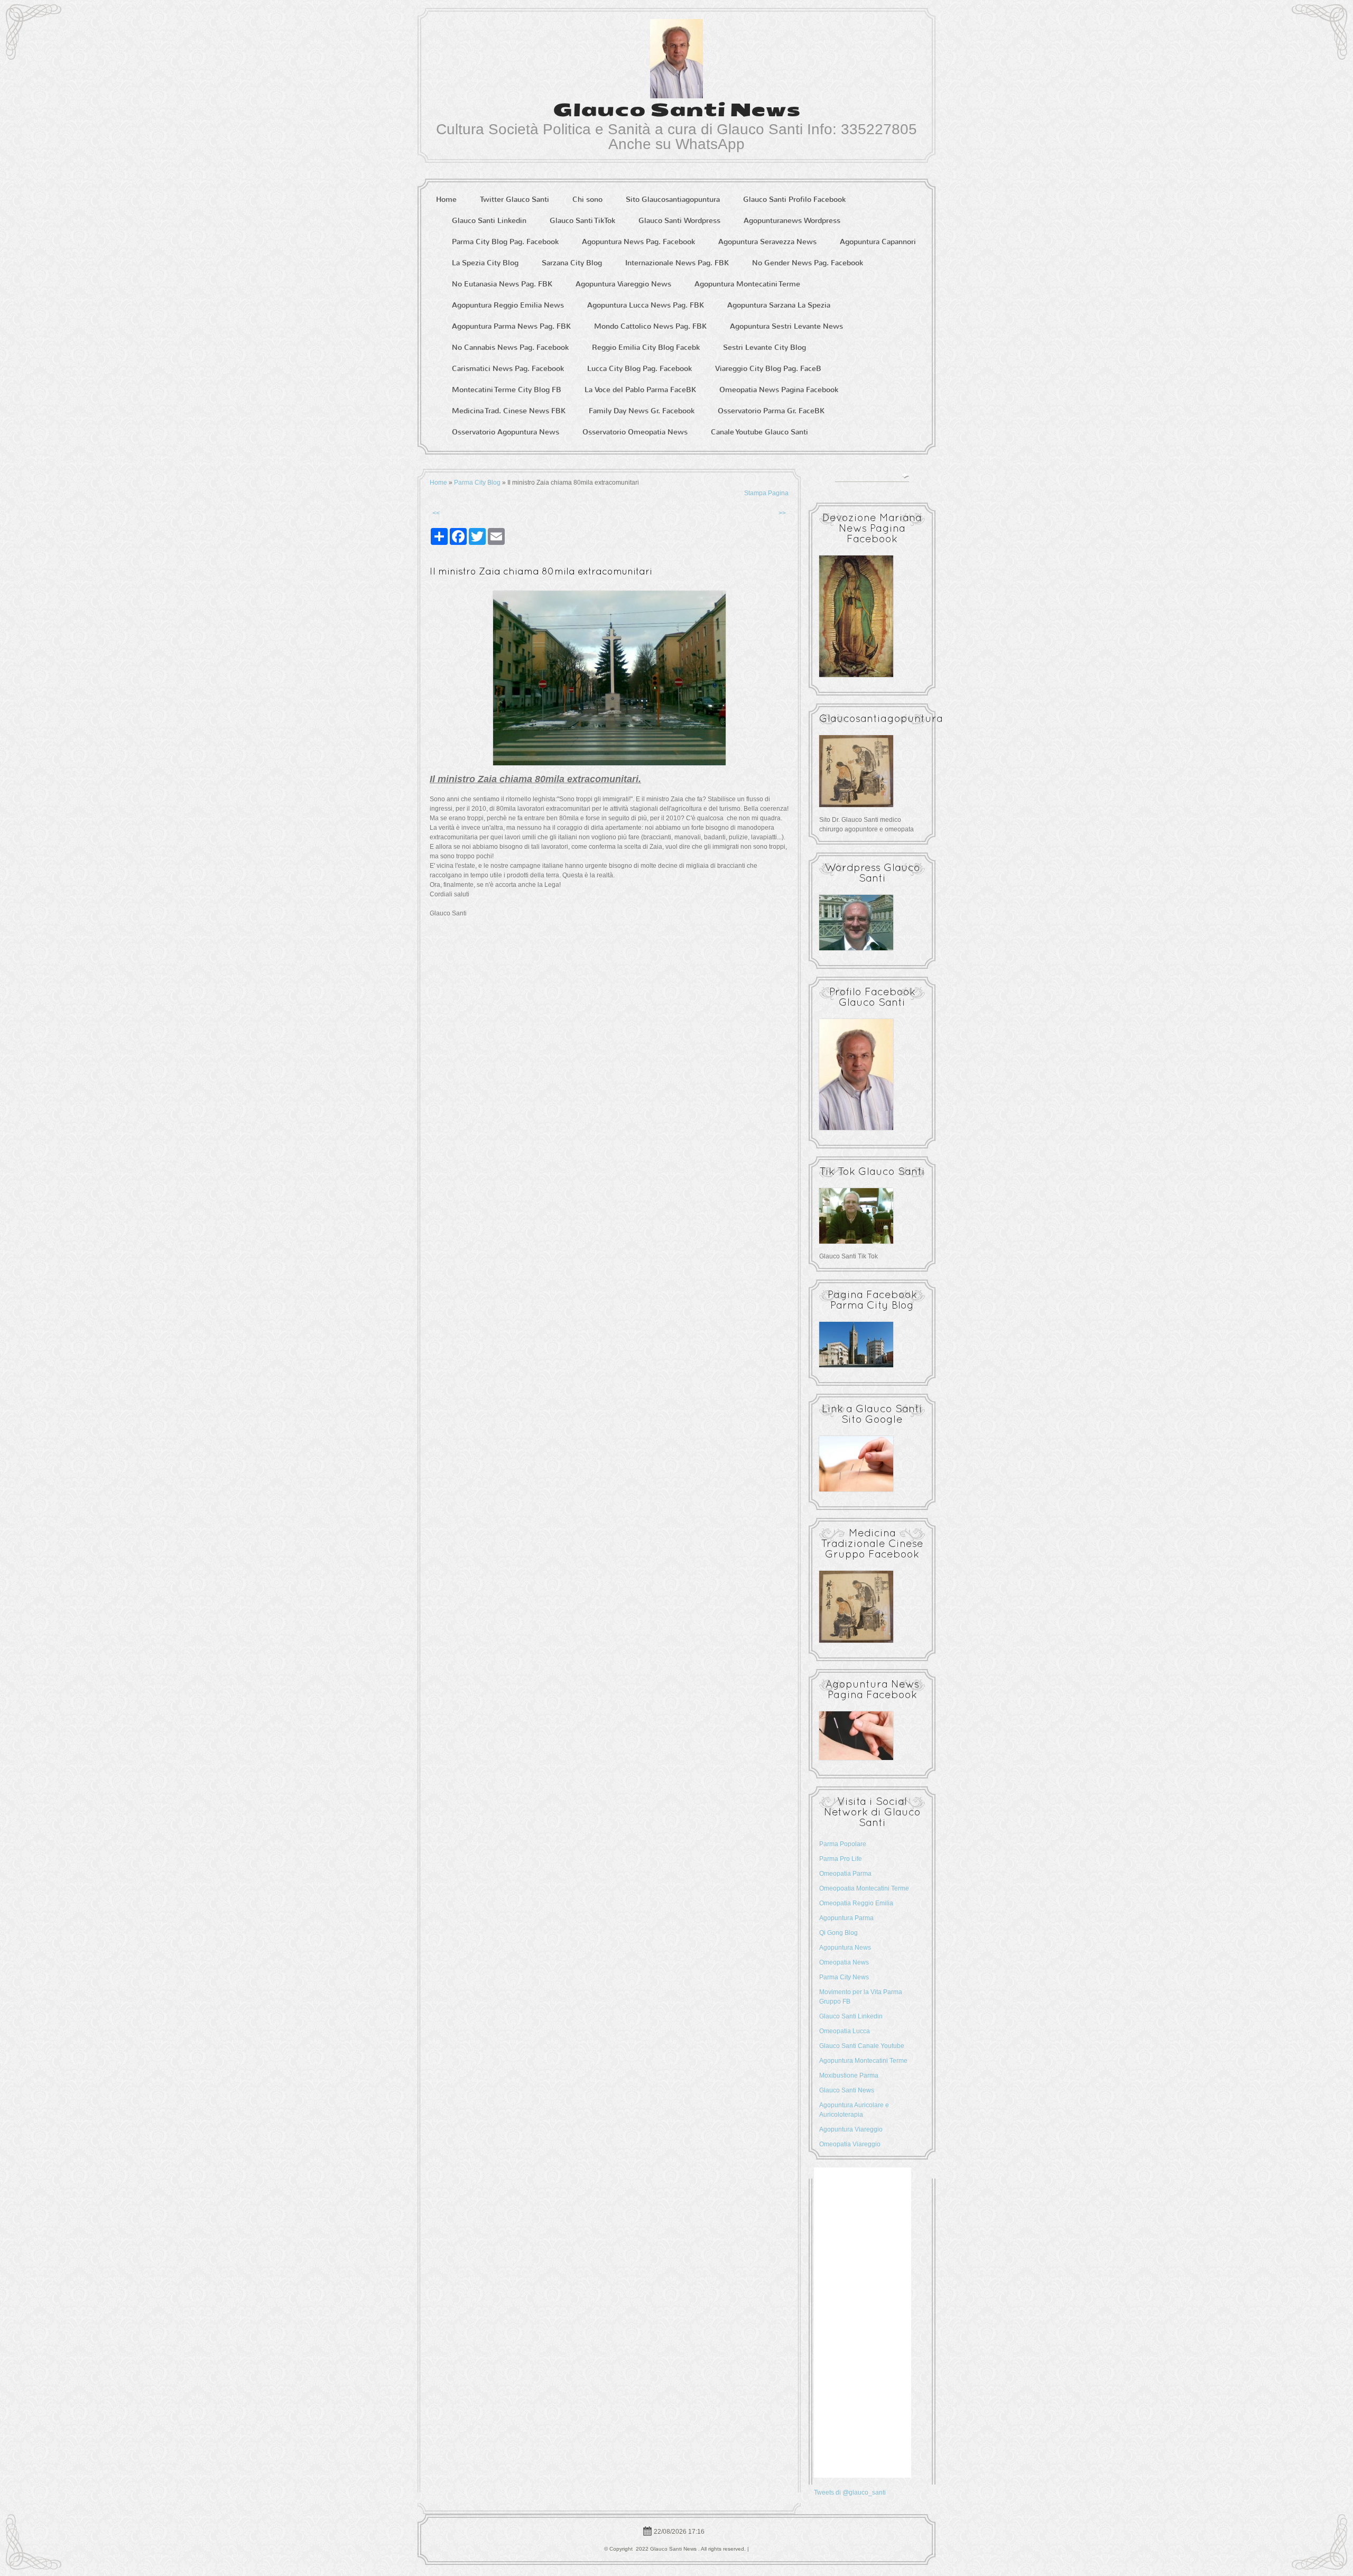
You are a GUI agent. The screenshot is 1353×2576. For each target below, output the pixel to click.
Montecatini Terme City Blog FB (507, 390)
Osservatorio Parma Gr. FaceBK (771, 411)
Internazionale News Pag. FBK (677, 263)
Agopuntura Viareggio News (623, 284)
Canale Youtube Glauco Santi (759, 432)
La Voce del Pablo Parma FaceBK (640, 390)
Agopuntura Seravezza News (767, 242)
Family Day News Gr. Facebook (642, 411)
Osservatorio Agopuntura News (506, 432)
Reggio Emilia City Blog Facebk (646, 348)
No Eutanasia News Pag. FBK (502, 284)
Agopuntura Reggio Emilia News (508, 305)
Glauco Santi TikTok (582, 221)
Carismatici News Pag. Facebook (508, 369)
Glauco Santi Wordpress (679, 221)
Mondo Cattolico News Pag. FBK (650, 326)
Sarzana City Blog (572, 263)
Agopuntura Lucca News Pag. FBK (646, 305)
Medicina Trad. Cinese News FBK (509, 411)
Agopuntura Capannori (878, 242)
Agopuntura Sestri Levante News (786, 326)
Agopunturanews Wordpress (792, 221)
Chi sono (587, 200)
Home (446, 200)
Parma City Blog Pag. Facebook (505, 242)
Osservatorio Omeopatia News (635, 432)
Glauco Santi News (677, 110)
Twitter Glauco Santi (515, 200)
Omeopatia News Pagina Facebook (779, 390)
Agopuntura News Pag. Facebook (638, 242)
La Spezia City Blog (485, 263)
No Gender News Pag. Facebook (808, 263)
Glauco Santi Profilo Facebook (794, 200)
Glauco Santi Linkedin (489, 221)
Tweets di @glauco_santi (850, 2492)
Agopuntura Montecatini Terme (747, 284)
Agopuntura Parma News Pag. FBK (511, 326)
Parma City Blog (477, 483)
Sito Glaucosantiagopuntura (673, 200)
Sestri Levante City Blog (764, 348)
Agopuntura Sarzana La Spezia (779, 305)
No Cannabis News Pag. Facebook (510, 348)
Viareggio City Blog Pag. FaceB (768, 369)
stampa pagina (766, 493)
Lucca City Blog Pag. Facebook (640, 369)
